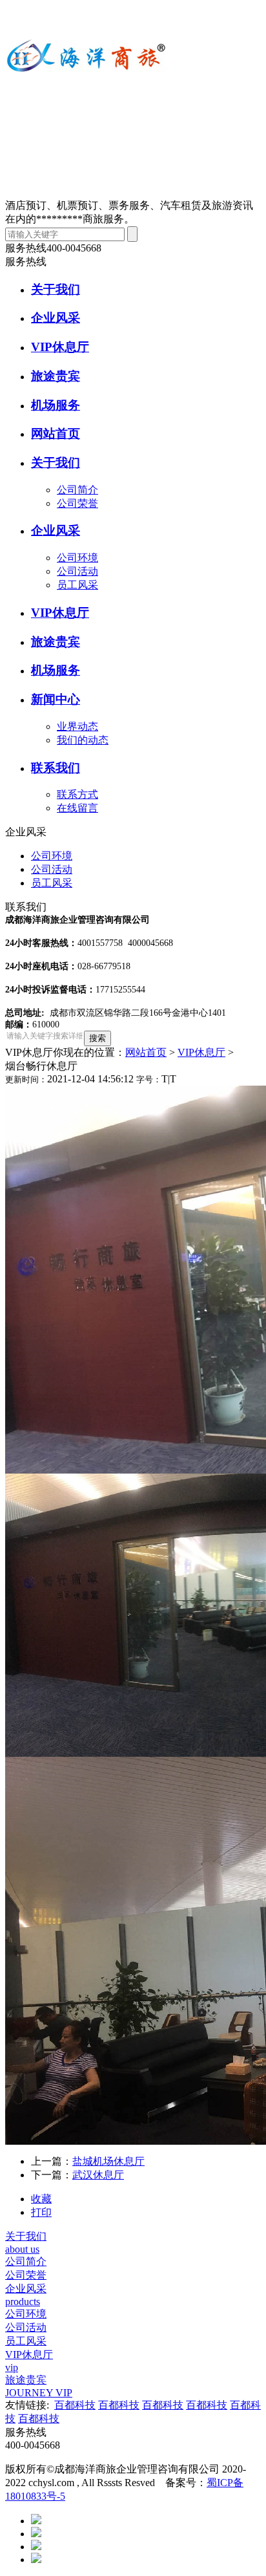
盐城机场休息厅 (108, 2161)
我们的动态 (83, 740)
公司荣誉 (77, 503)
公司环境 (77, 558)
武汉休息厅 (98, 2175)
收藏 (41, 2199)
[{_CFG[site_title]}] (86, 99)
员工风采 (77, 585)
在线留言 (77, 808)
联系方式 (77, 794)
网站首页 (146, 1052)
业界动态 (77, 726)
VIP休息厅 (201, 1052)
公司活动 (77, 571)
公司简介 (77, 490)
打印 (41, 2212)
